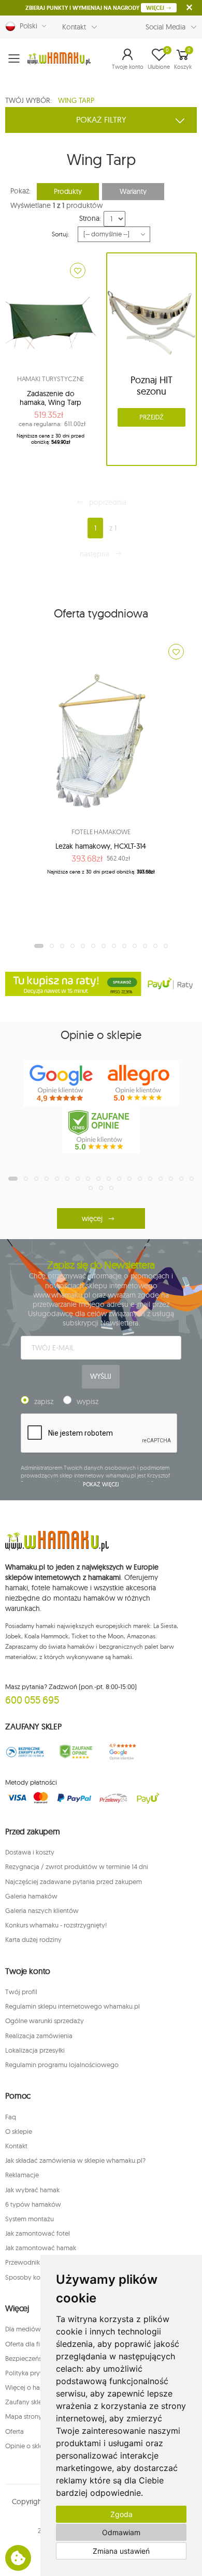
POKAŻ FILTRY (101, 119)
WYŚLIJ (100, 1376)
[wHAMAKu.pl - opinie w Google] (62, 1083)
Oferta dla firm (26, 2344)
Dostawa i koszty (30, 1852)
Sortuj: (60, 234)
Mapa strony (24, 2416)
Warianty (133, 191)
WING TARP (76, 100)
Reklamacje (22, 2175)
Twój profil (21, 1992)
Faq (11, 2117)
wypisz (88, 1402)
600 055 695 (32, 1700)
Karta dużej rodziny (33, 1939)
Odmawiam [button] (121, 2532)
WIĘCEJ (156, 8)
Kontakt (74, 27)
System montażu (30, 2219)
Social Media (165, 27)
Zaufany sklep (26, 2402)
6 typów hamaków (33, 2204)
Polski (26, 26)
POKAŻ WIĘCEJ (101, 1484)
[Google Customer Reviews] (126, 1752)
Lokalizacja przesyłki (35, 2050)
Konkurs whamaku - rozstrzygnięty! (56, 1925)
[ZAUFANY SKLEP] (25, 1752)
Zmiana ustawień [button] (121, 2551)
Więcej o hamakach (34, 2387)
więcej (92, 1218)
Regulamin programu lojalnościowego (62, 2065)
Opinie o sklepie (29, 2446)
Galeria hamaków (31, 1896)
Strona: (90, 218)
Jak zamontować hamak (41, 2248)
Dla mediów (23, 2329)
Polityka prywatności (36, 2373)
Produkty (68, 191)
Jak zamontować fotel (38, 2233)
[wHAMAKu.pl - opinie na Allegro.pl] (140, 1083)
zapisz (44, 1402)
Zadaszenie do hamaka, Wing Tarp (51, 398)
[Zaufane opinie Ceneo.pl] (76, 1752)
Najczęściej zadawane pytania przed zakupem (74, 1881)
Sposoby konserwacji (37, 2277)
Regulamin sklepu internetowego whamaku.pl (73, 2006)
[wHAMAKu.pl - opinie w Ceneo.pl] (101, 1130)
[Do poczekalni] (78, 270)
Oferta (15, 2431)
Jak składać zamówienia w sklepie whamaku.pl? (75, 2160)
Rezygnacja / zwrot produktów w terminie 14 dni (77, 1866)
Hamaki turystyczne (51, 379)
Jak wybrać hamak (32, 2190)
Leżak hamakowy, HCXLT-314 (101, 846)
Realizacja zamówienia (39, 2036)
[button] (128, 58)
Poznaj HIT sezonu (151, 386)
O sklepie (19, 2131)
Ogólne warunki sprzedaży (45, 2021)
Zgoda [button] (121, 2514)
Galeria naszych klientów (42, 1910)
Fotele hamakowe (101, 832)
